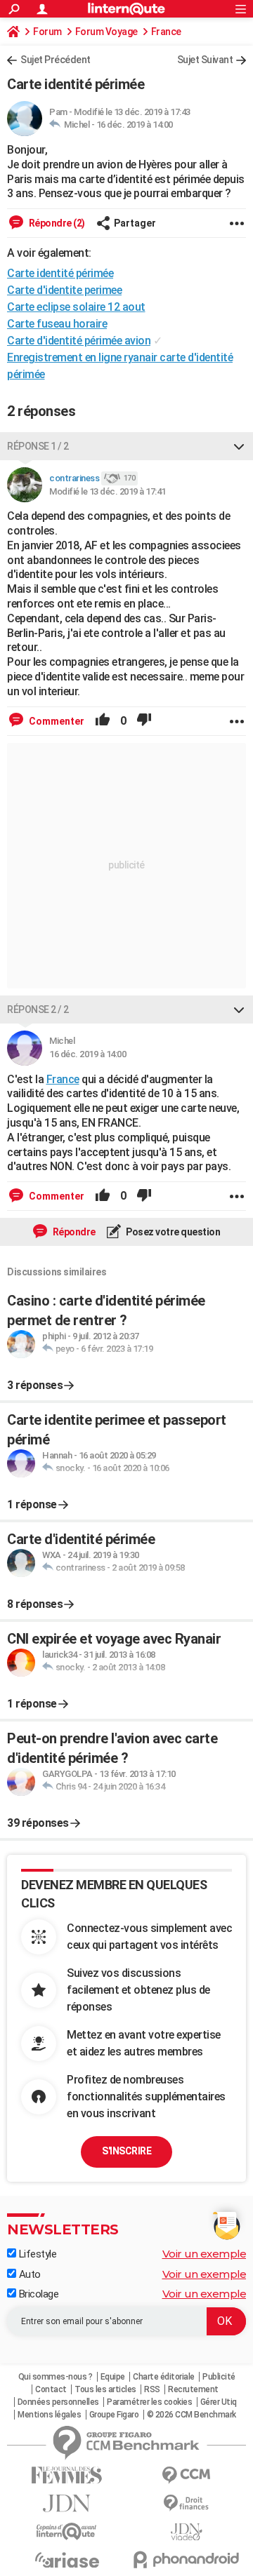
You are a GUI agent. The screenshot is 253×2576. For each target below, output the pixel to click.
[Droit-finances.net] (186, 2503)
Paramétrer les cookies (149, 2402)
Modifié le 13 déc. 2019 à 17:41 (108, 491)
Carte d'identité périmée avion (79, 341)
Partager (135, 223)
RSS (152, 2389)
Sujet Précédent (56, 60)
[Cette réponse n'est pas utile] (144, 721)
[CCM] (186, 2475)
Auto (28, 2274)
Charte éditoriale (164, 2377)
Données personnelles (58, 2402)
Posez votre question (173, 1232)
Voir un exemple (205, 2254)
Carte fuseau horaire (57, 324)
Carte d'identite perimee (64, 290)
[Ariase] (67, 2560)
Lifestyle (36, 2254)
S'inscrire (126, 2151)
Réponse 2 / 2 (38, 1009)
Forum (47, 32)
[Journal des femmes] (67, 2475)
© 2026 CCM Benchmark (192, 2415)
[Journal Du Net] (67, 2503)
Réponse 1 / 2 (38, 446)
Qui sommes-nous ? (56, 2377)
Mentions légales (49, 2415)
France (166, 32)
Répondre (73, 1232)
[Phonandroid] (186, 2560)
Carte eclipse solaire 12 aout (76, 307)
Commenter (56, 721)
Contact (51, 2389)
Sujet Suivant (205, 60)
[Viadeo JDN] (186, 2532)
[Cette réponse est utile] (103, 721)
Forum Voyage (106, 32)
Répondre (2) (56, 223)
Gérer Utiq (219, 2402)
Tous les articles (105, 2389)
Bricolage (37, 2294)
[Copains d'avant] (67, 2531)
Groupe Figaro (114, 2415)
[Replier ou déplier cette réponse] (239, 446)
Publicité (219, 2377)
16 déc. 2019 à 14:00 (135, 125)
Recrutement (193, 2389)
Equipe (113, 2377)
